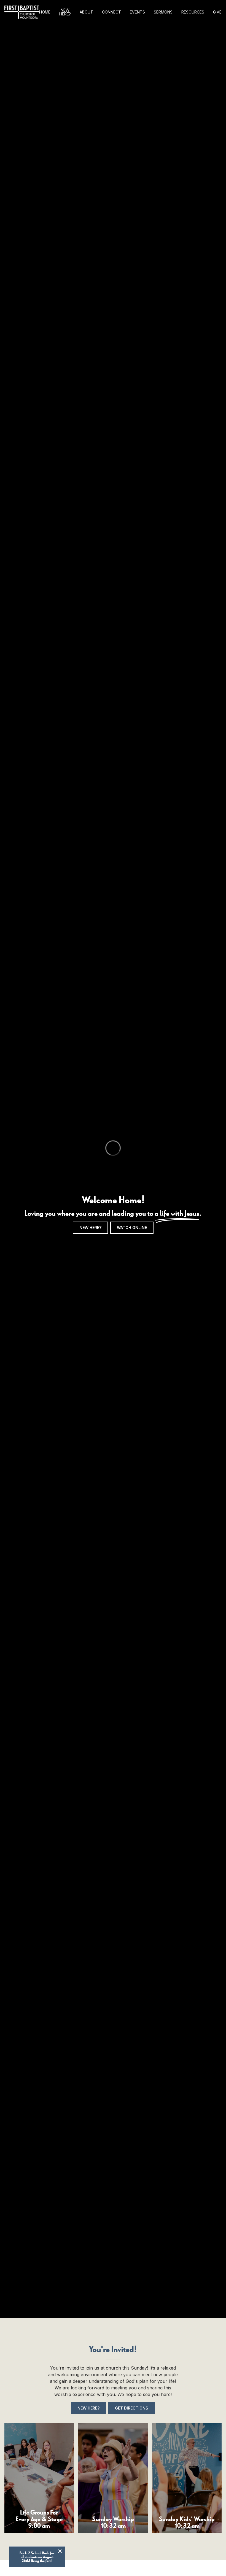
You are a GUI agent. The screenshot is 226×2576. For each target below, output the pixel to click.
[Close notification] (60, 2552)
